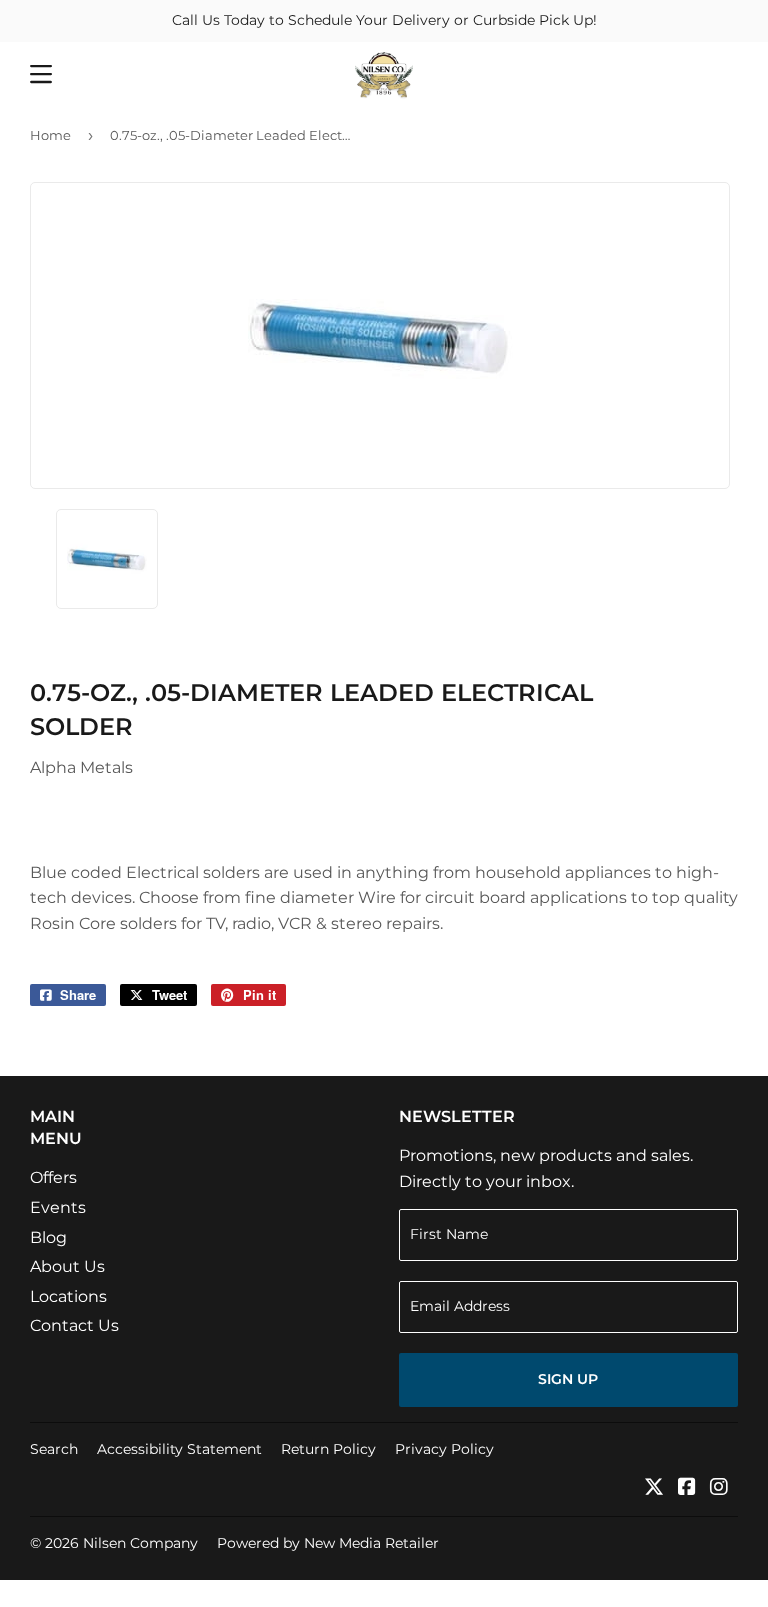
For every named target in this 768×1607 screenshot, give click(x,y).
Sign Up (568, 1379)
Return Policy (328, 1449)
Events (58, 1207)
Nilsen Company (140, 1543)
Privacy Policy (444, 1449)
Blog (48, 1237)
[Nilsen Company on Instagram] (719, 1488)
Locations (68, 1296)
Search (54, 1449)
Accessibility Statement (179, 1449)
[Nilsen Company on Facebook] (687, 1488)
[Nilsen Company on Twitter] (654, 1488)
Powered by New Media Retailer (328, 1543)
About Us (67, 1266)
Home (50, 135)
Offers (53, 1177)
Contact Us (74, 1325)
